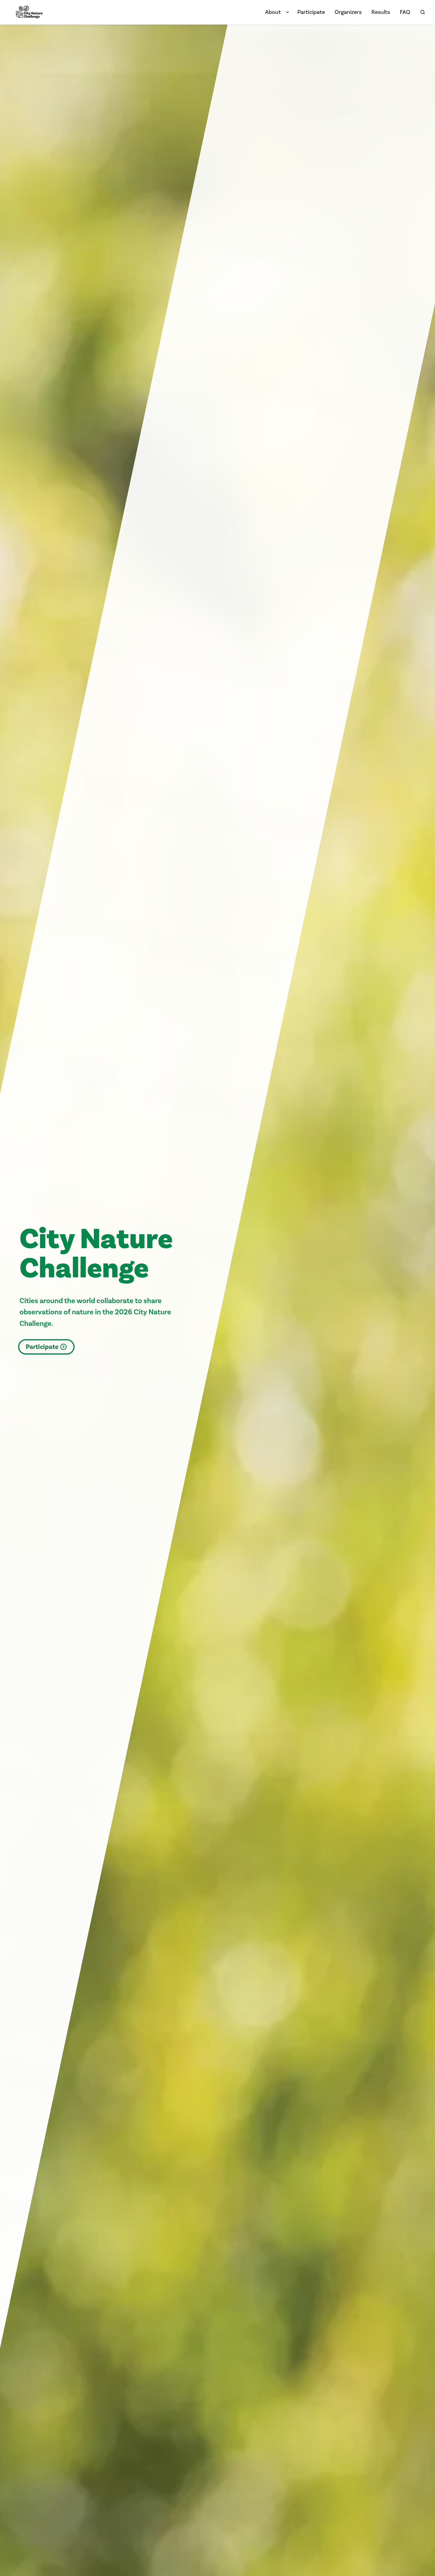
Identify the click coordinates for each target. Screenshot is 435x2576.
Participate (42, 1347)
